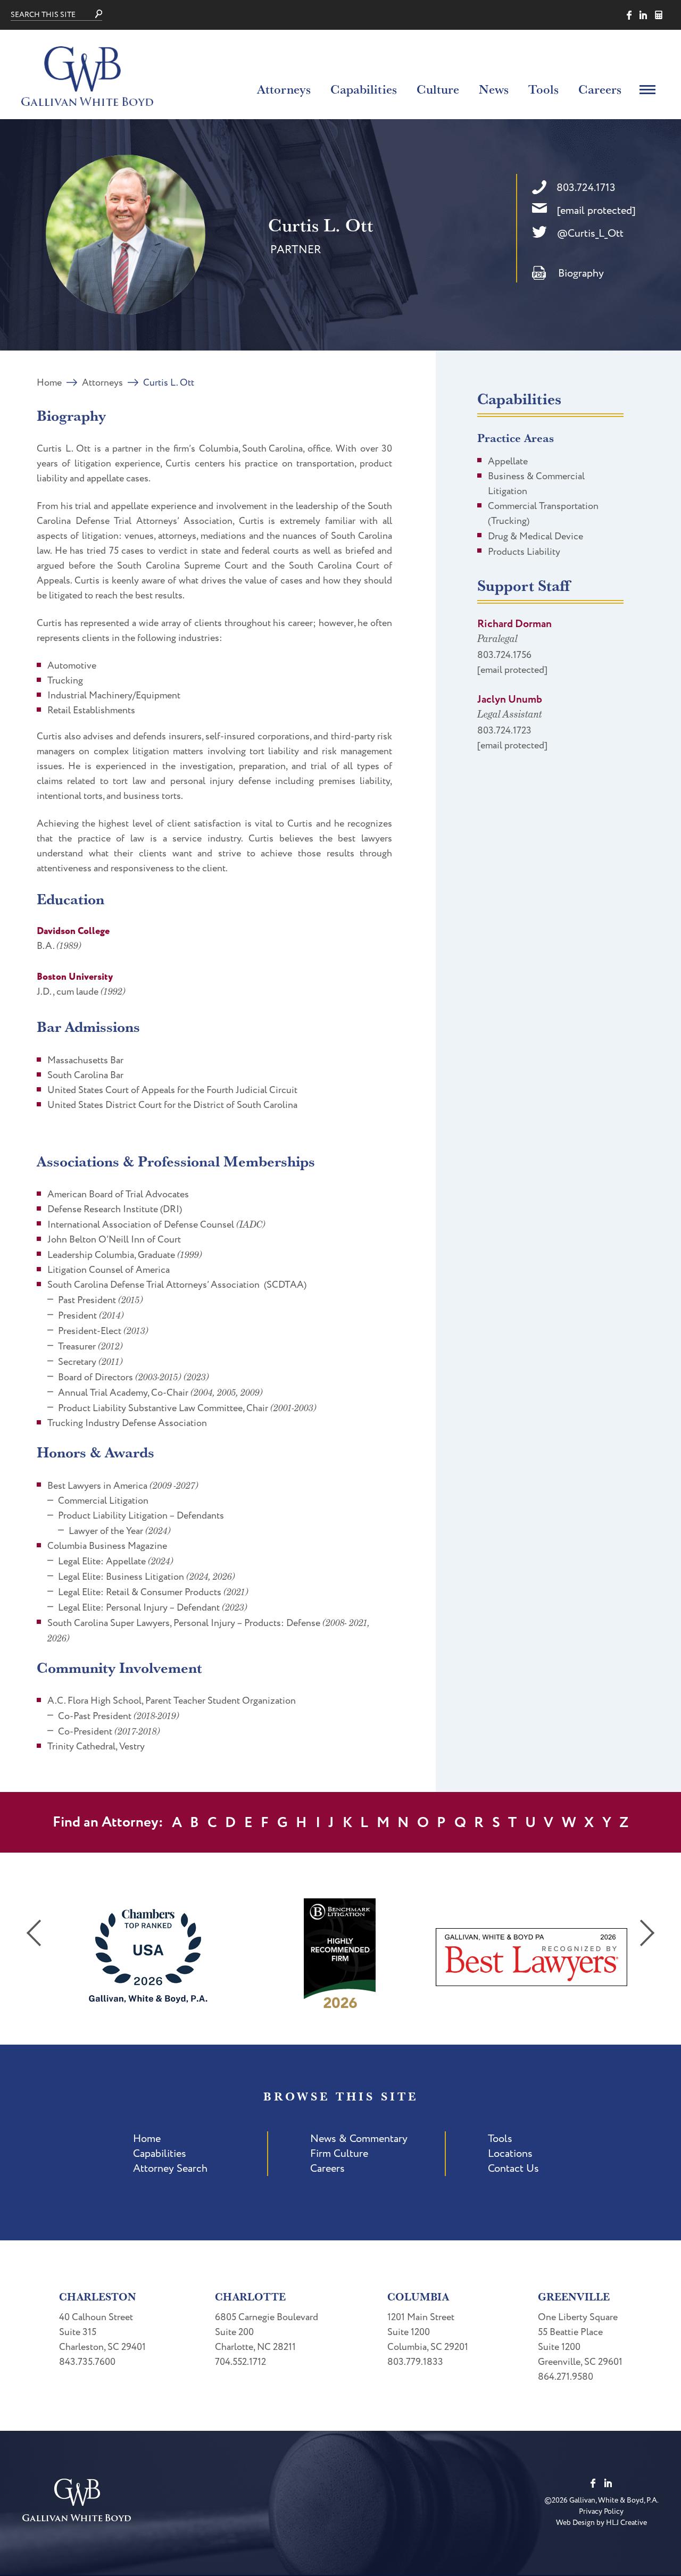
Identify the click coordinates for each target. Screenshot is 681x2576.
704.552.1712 (240, 2362)
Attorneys (284, 89)
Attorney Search (170, 2169)
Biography (581, 273)
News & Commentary (359, 2139)
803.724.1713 (586, 188)
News (494, 89)
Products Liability (524, 552)
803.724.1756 (504, 655)
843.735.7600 (87, 2362)
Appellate (508, 461)
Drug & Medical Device (535, 536)
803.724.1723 (504, 731)
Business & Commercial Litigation (536, 484)
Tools (543, 89)
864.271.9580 (566, 2377)
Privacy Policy (601, 2511)
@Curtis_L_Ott (590, 234)
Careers (600, 89)
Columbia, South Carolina (251, 449)
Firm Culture (339, 2154)
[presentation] (34, 1933)
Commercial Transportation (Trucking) (543, 514)
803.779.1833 (415, 2362)
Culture (438, 89)
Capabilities (364, 89)
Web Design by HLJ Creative (601, 2523)
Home (49, 383)
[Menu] (647, 89)
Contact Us (513, 2169)
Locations (510, 2154)
